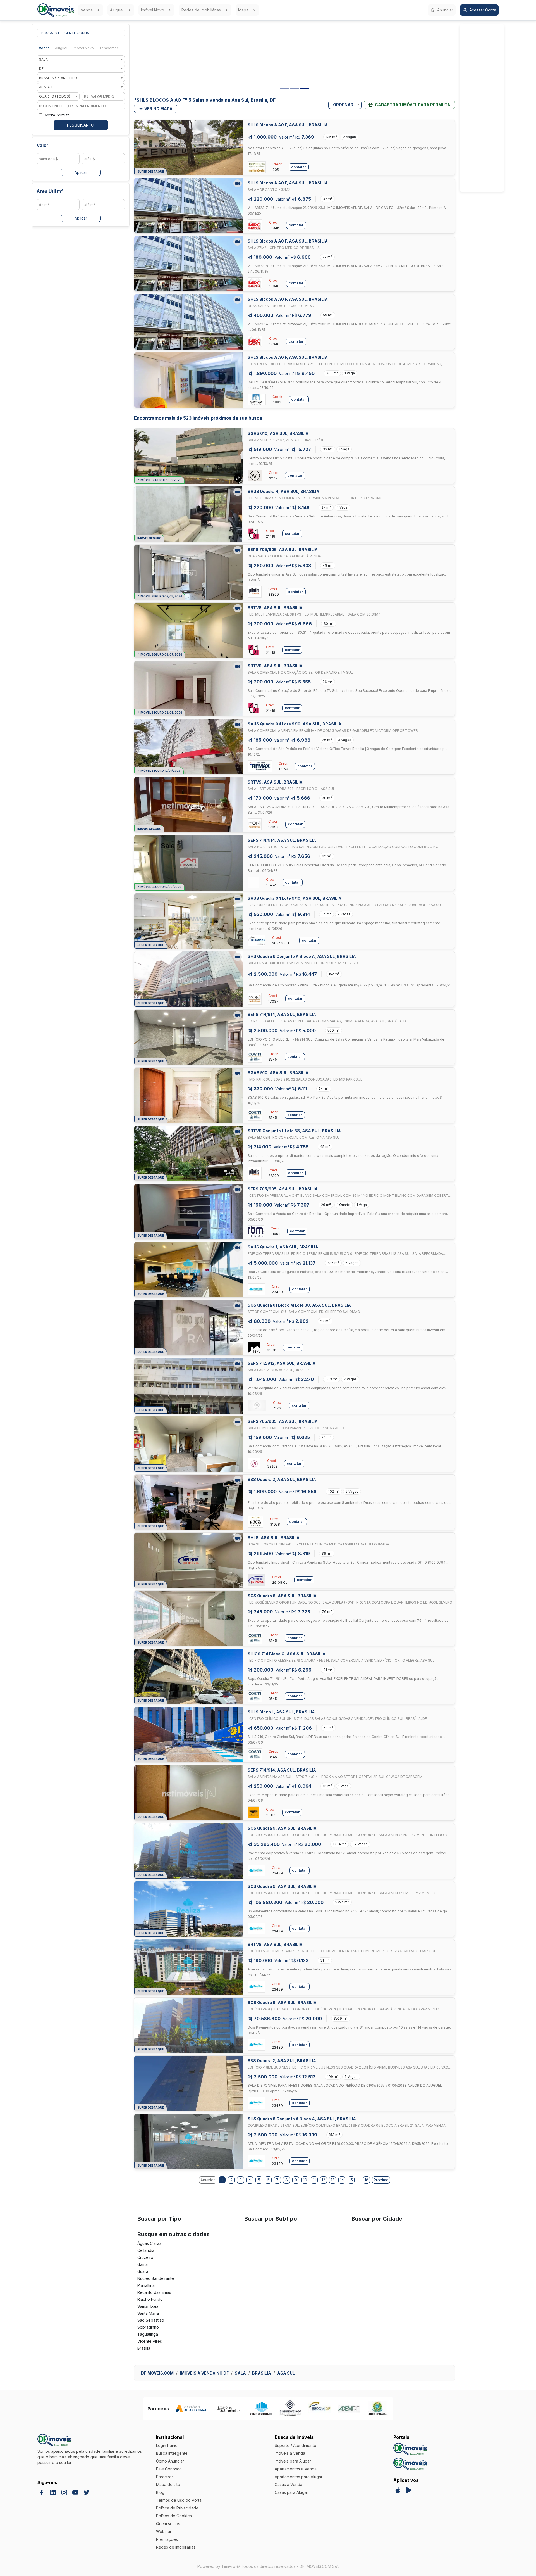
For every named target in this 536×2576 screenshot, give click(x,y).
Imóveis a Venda (290, 2453)
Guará (143, 2271)
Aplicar (81, 172)
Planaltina (146, 2285)
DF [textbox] (41, 69)
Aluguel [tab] (61, 48)
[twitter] (87, 2492)
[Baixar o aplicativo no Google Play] (409, 2490)
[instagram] (64, 2492)
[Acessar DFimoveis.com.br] (410, 2449)
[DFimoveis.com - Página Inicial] (56, 10)
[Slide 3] (305, 89)
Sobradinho (148, 2327)
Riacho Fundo (150, 2299)
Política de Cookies (174, 2516)
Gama (143, 2264)
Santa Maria (148, 2313)
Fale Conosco (169, 2469)
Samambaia (148, 2306)
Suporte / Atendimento (295, 2445)
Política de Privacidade (177, 2508)
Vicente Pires (150, 2341)
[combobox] (81, 59)
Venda (87, 10)
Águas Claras (149, 2243)
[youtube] (75, 2492)
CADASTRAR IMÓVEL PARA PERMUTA (413, 105)
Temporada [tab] (109, 48)
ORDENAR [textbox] (343, 105)
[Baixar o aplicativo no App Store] (398, 2490)
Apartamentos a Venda (296, 2469)
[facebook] (42, 2492)
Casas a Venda (289, 2484)
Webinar (164, 2531)
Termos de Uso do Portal (179, 2500)
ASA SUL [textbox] (46, 87)
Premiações (167, 2539)
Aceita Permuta (57, 115)
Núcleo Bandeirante (156, 2278)
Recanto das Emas (154, 2292)
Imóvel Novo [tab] (83, 48)
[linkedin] (53, 2492)
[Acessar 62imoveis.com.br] (410, 2464)
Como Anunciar (170, 2461)
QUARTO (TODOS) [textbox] (55, 96)
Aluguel (117, 10)
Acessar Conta (483, 10)
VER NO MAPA (158, 109)
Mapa (243, 10)
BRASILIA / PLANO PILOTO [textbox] (61, 78)
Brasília (144, 2348)
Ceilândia (146, 2250)
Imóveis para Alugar (293, 2461)
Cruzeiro (145, 2257)
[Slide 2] (295, 89)
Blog (160, 2492)
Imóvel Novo (153, 10)
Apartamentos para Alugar (299, 2477)
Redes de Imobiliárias (201, 10)
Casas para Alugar (291, 2492)
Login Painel (167, 2445)
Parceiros (165, 2477)
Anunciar (445, 10)
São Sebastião (151, 2320)
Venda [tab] (44, 48)
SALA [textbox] (43, 59)
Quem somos (168, 2524)
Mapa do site (168, 2484)
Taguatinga (148, 2334)
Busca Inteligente (172, 2453)
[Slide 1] (284, 89)
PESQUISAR (78, 125)
